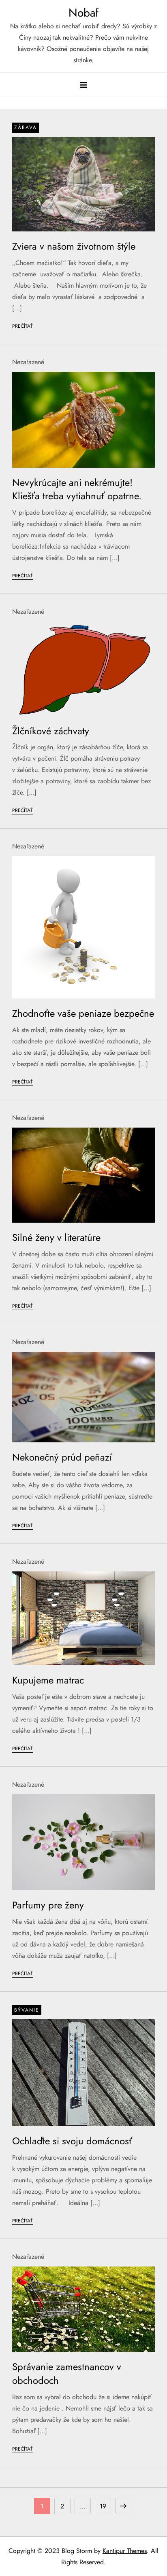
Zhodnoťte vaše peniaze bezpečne (83, 1013)
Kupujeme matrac (48, 1680)
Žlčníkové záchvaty (51, 731)
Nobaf (83, 13)
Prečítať (22, 326)
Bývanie (27, 2010)
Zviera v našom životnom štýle (74, 246)
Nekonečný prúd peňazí (62, 1457)
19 (105, 2506)
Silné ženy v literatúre (56, 1237)
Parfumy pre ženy (48, 1905)
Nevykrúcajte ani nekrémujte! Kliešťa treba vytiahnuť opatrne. (77, 489)
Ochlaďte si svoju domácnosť (72, 2141)
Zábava (26, 127)
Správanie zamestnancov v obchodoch (67, 2374)
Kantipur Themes (125, 2551)
